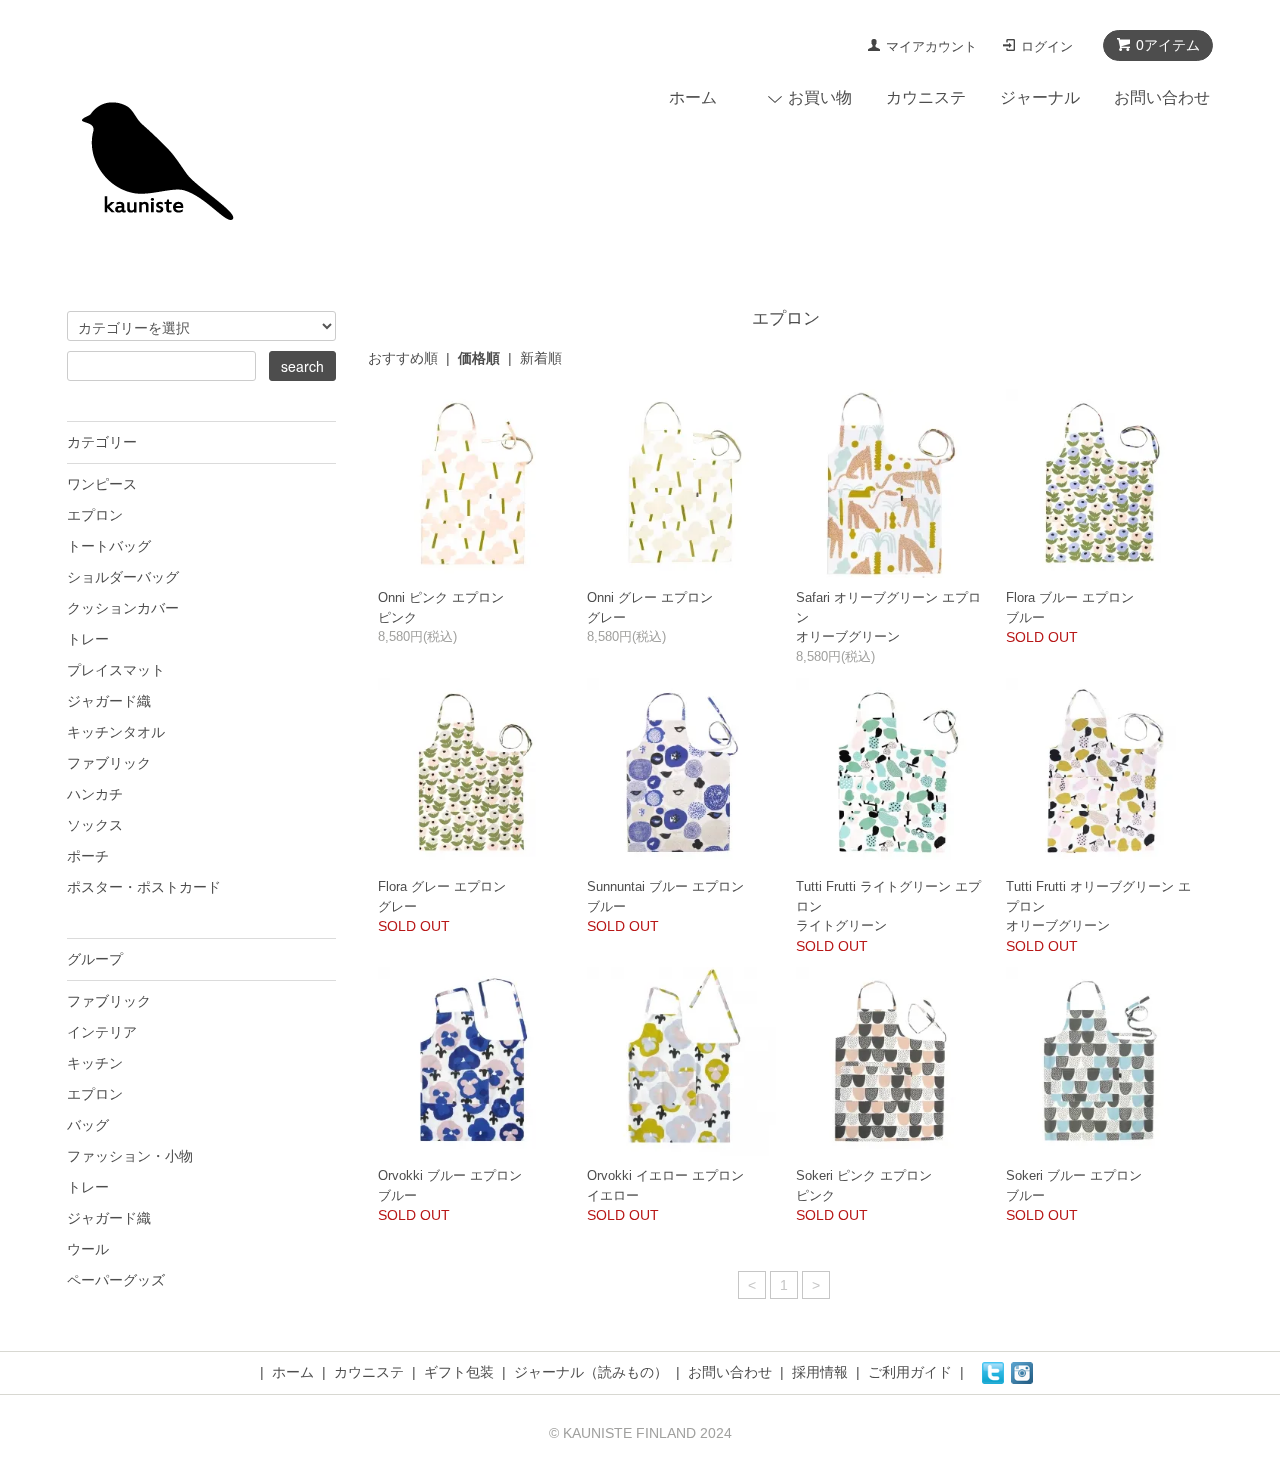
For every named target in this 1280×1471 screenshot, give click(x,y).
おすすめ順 (403, 358)
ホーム (693, 97)
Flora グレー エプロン (442, 886)
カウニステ (926, 97)
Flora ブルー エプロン (1070, 597)
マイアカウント (931, 46)
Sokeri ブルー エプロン (1074, 1175)
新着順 (541, 358)
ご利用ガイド (910, 1372)
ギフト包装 (459, 1372)
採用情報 (820, 1372)
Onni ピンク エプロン (441, 597)
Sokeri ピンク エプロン (864, 1175)
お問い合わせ (1162, 97)
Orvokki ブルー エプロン (450, 1175)
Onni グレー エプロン (650, 597)
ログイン (1047, 46)
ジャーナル (1040, 97)
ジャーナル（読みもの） (591, 1372)
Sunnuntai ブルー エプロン (665, 886)
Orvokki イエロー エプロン (665, 1175)
